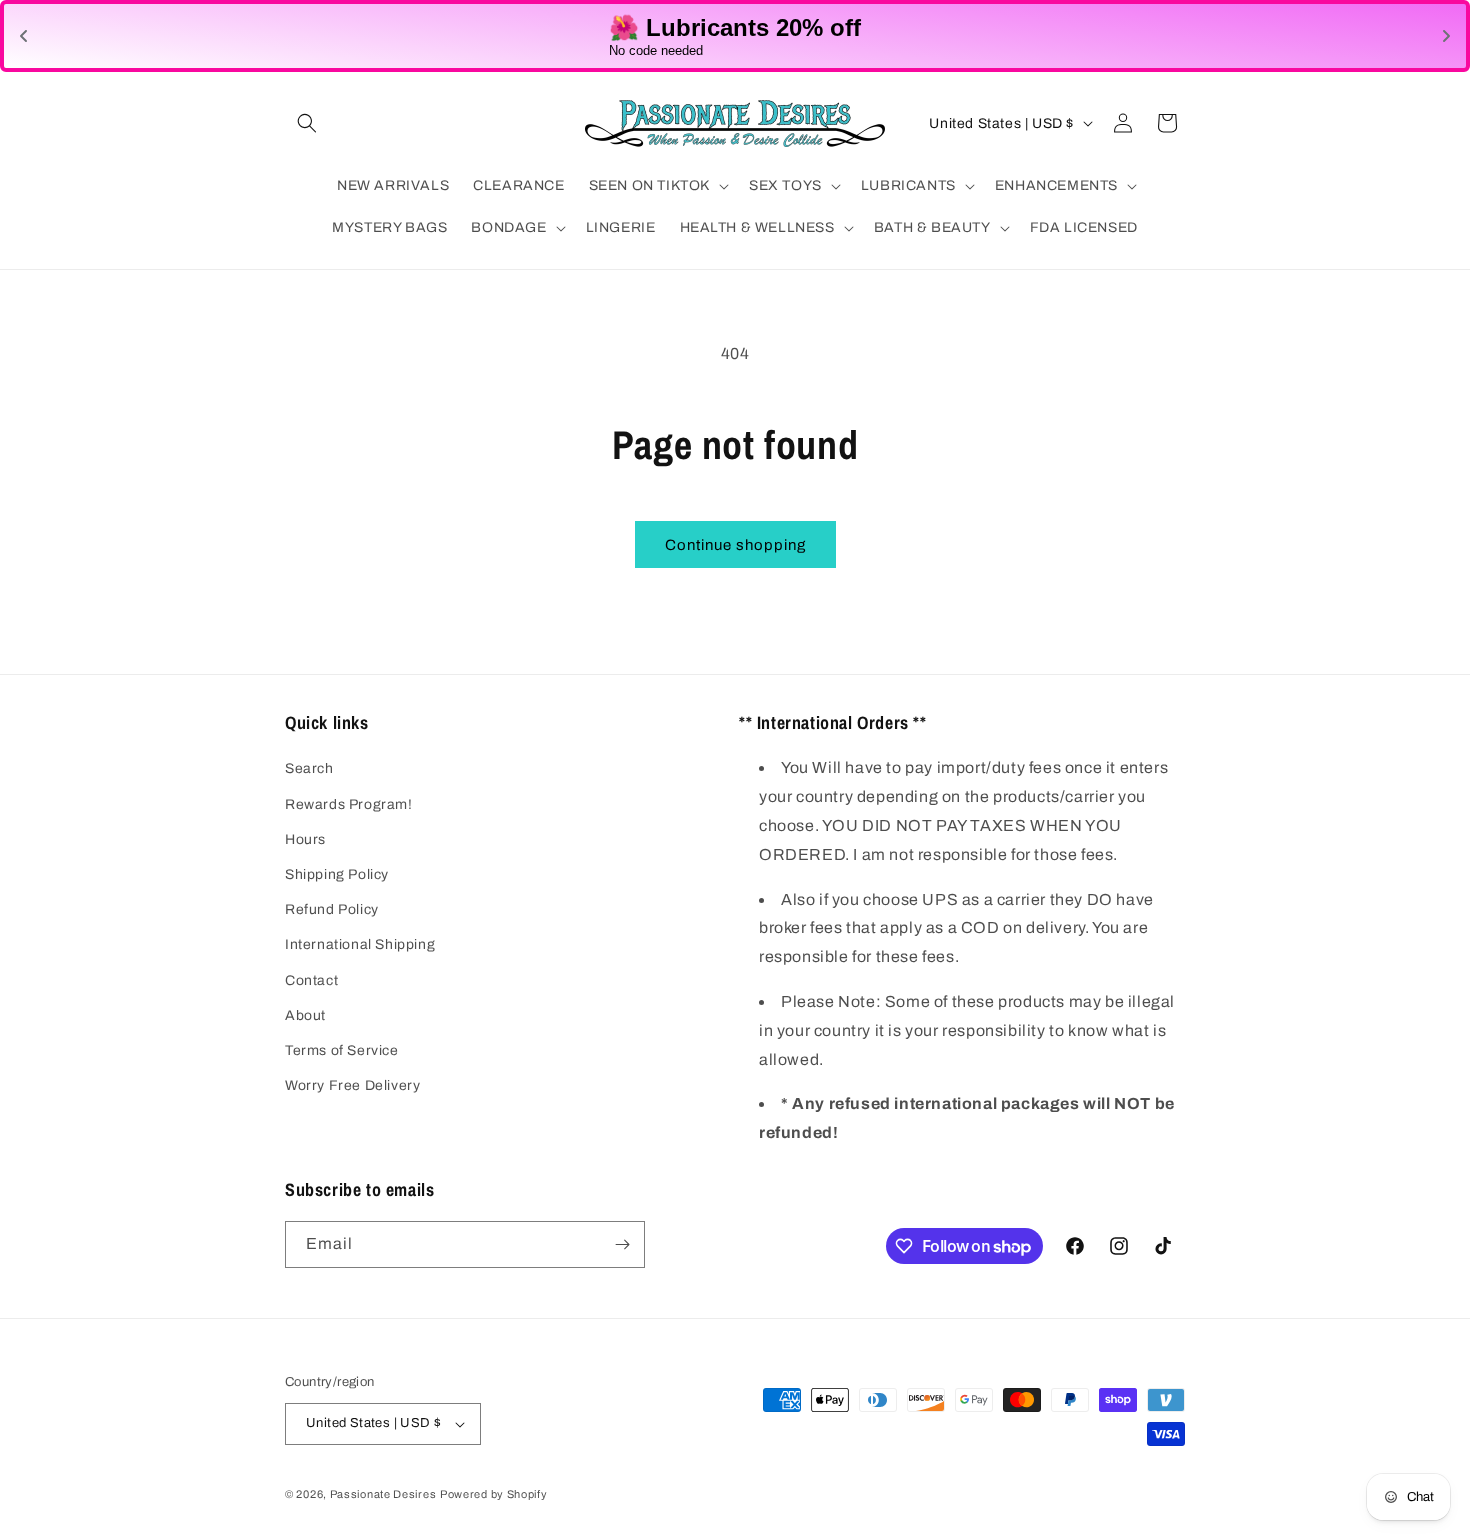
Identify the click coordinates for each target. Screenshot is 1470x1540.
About (305, 1015)
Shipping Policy (337, 874)
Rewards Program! (349, 804)
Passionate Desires (383, 1494)
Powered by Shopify (494, 1494)
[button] (307, 123)
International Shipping (360, 944)
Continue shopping (735, 545)
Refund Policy (332, 909)
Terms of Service (342, 1050)
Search (309, 768)
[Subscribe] (622, 1244)
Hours (305, 839)
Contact (311, 980)
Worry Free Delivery (352, 1085)
